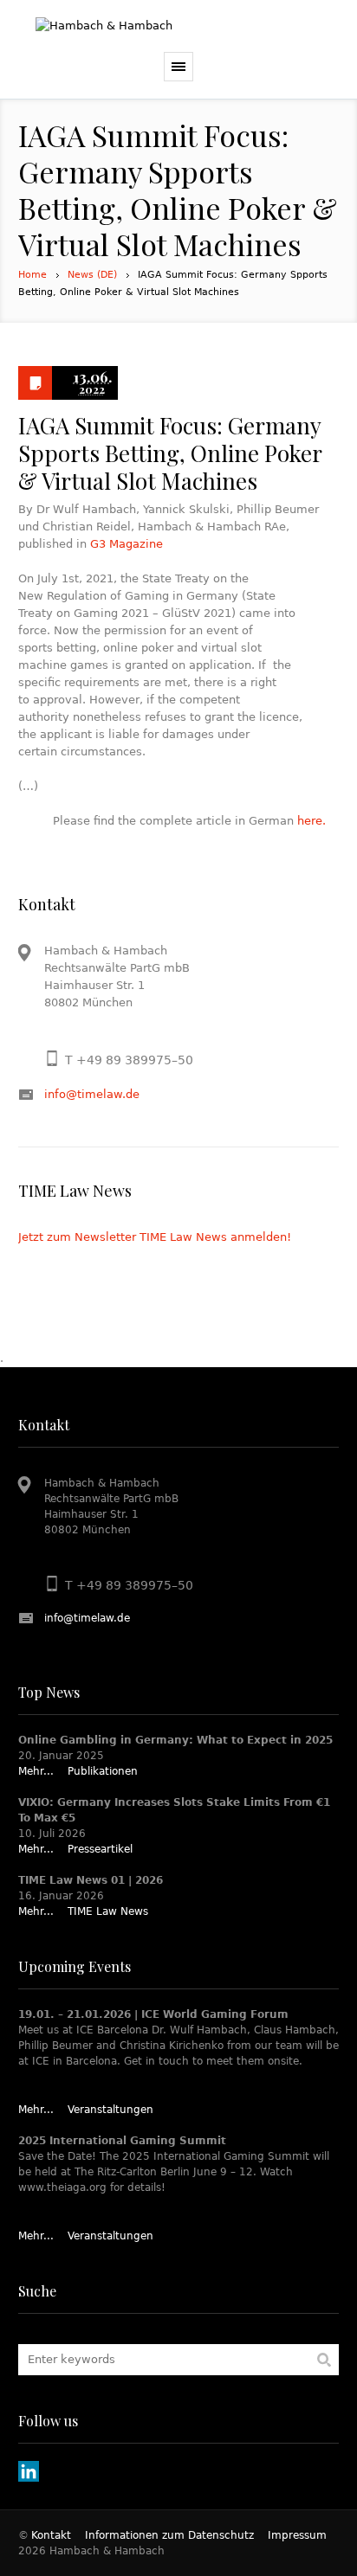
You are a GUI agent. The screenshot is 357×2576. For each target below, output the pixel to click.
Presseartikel (100, 1849)
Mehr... (36, 1771)
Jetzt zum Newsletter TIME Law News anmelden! (155, 1237)
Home (32, 275)
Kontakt (51, 2535)
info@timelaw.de (92, 1094)
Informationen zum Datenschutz (169, 2535)
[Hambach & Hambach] (178, 26)
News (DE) (92, 275)
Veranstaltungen (110, 2110)
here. (312, 821)
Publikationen (103, 1771)
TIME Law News (108, 1911)
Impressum (297, 2535)
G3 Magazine (127, 544)
